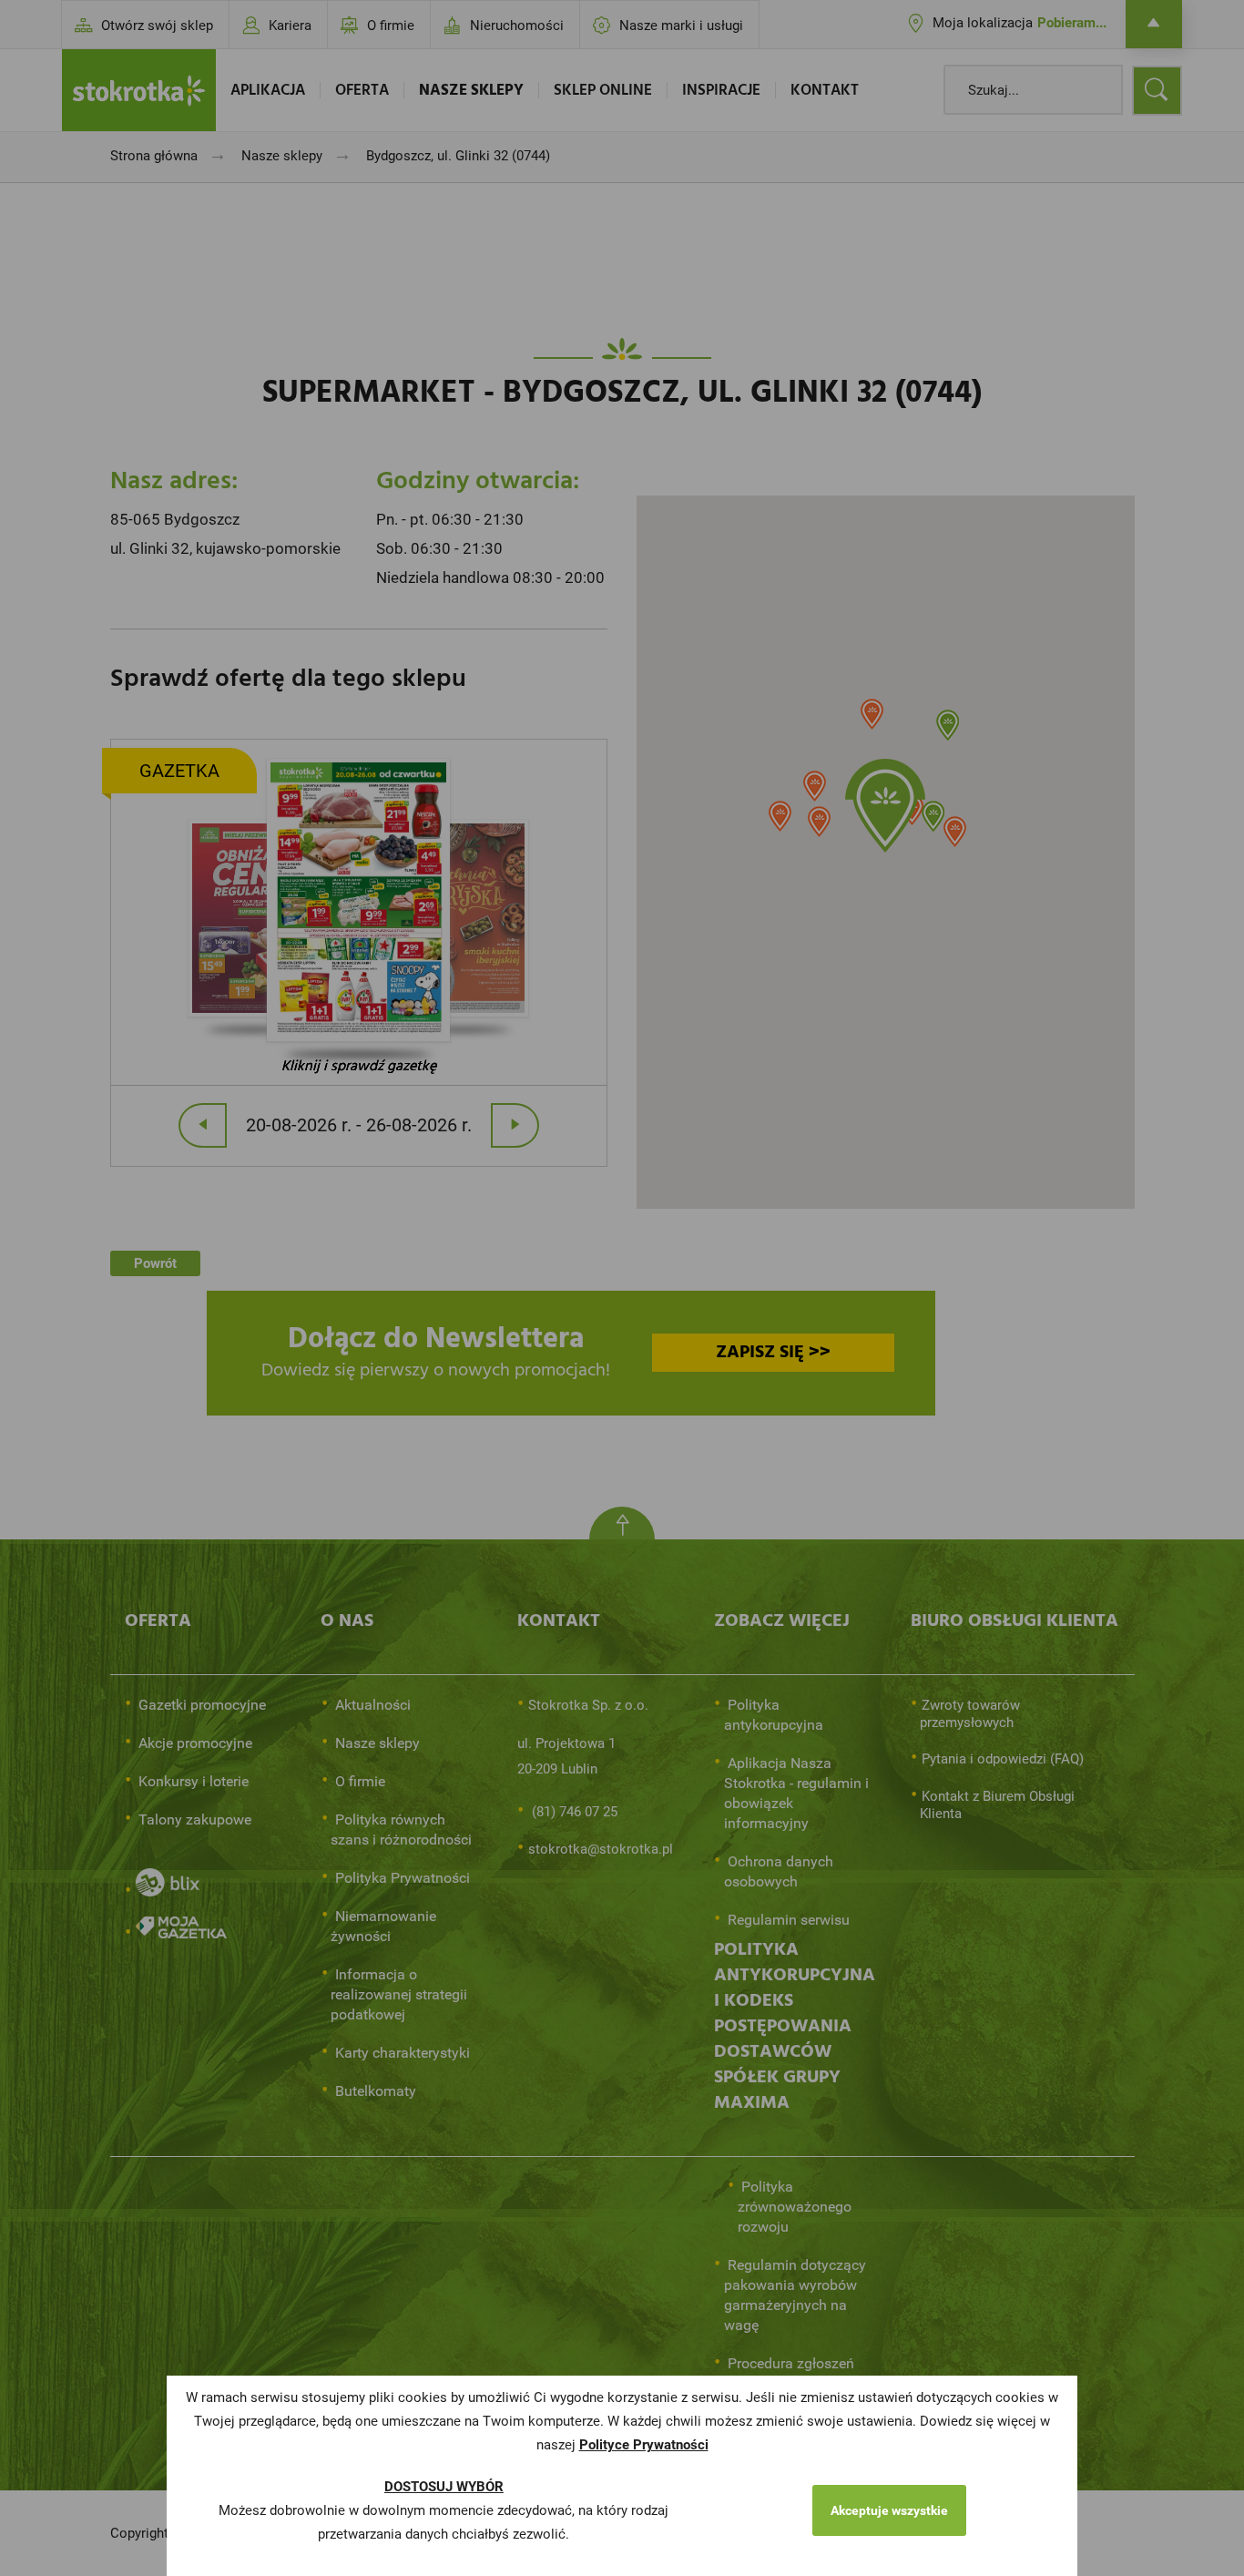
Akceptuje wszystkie (889, 2510)
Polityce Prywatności (644, 2445)
